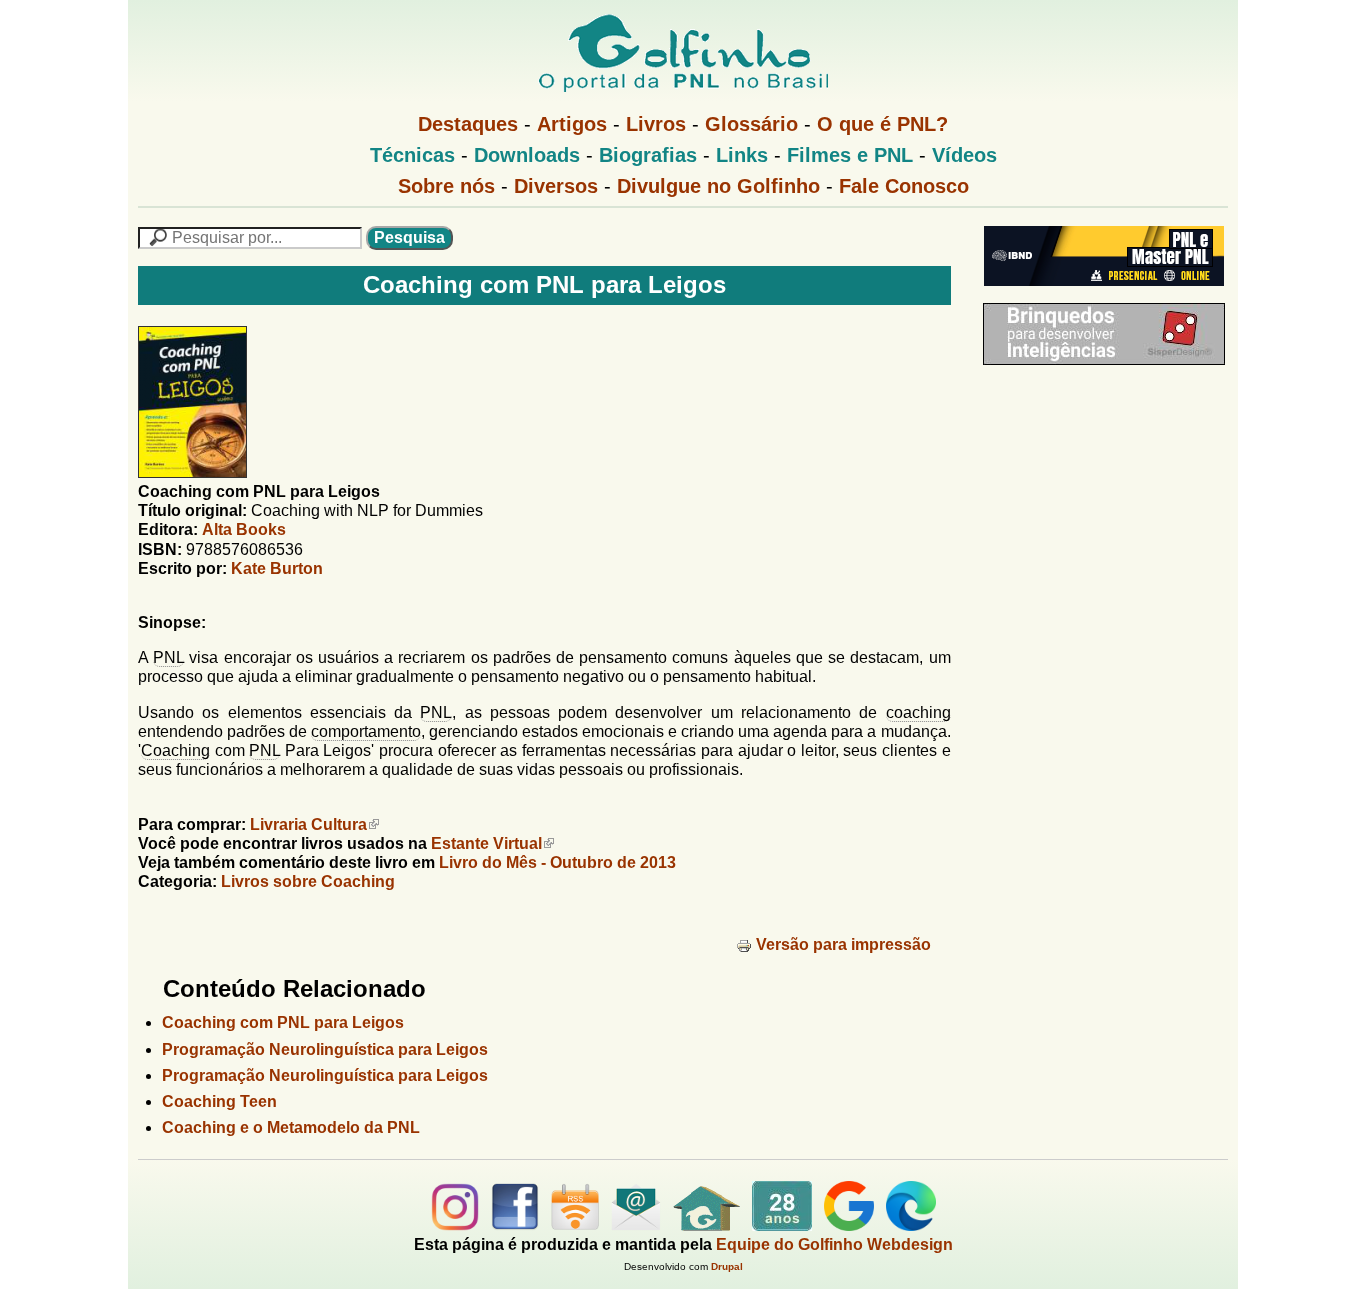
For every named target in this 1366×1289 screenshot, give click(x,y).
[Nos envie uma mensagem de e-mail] (636, 1225)
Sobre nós (446, 186)
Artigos (572, 124)
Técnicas (412, 155)
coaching (918, 712)
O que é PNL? (882, 124)
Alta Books (244, 529)
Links (742, 155)
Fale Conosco (904, 186)
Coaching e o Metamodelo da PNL (291, 1127)
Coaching (175, 750)
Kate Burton (277, 568)
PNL (168, 657)
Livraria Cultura (308, 824)
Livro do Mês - (557, 862)
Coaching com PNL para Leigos (283, 1022)
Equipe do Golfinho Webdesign (834, 1244)
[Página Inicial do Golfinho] (706, 1225)
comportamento (366, 731)
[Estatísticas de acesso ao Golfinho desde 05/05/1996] (782, 1225)
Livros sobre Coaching (308, 881)
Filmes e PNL (850, 155)
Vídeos (964, 155)
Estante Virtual (486, 843)
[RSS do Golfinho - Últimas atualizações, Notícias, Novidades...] (575, 1225)
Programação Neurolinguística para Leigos (325, 1049)
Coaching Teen (219, 1101)
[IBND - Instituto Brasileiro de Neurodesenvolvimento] (1099, 293)
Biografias (648, 155)
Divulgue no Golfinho (718, 186)
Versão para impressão (843, 944)
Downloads (527, 155)
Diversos (556, 186)
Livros (656, 124)
